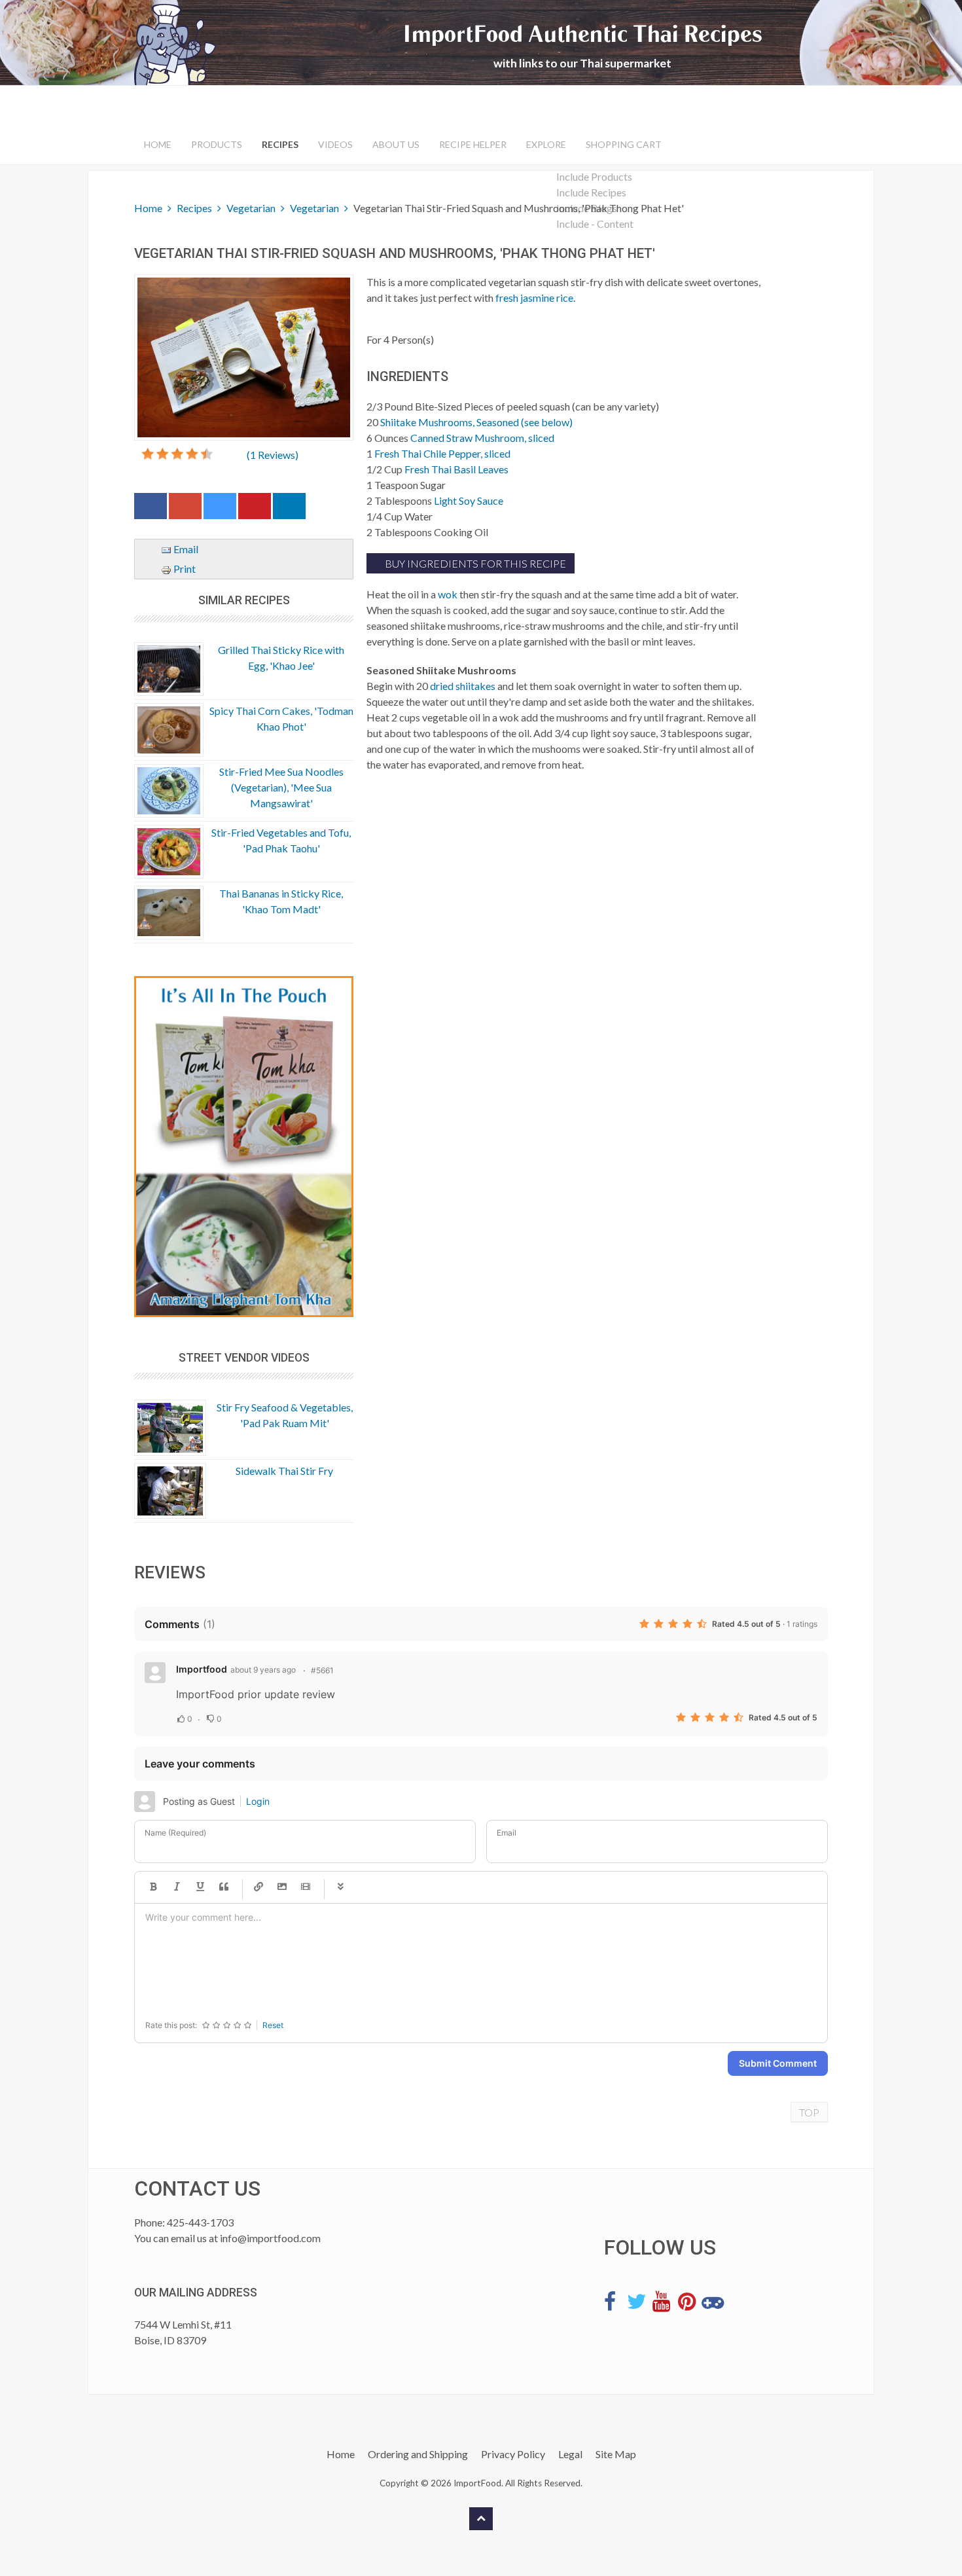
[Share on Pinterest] (255, 509)
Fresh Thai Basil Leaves (456, 469)
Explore (546, 144)
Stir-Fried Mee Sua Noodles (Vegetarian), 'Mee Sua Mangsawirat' (281, 787)
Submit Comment (778, 2063)
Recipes (280, 144)
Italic (177, 1887)
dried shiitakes (463, 686)
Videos (335, 144)
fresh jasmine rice (534, 298)
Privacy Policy (513, 2454)
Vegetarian (251, 208)
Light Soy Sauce (469, 500)
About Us (396, 144)
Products (217, 144)
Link (258, 1887)
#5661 (322, 1670)
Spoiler (340, 1887)
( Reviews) (273, 455)
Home (158, 144)
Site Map (616, 2454)
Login (258, 1801)
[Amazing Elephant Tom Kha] (244, 1147)
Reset (273, 2025)
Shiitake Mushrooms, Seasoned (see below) (476, 422)
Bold (153, 1887)
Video (306, 1887)
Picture (282, 1887)
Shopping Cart (624, 144)
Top (809, 2112)
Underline (200, 1887)
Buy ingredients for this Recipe (474, 563)
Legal (570, 2454)
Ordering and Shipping (418, 2454)
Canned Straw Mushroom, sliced (482, 438)
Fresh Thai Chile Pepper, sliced (442, 453)
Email (185, 549)
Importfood (202, 1669)
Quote (224, 1887)
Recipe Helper (473, 144)
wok (448, 594)
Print (184, 569)
